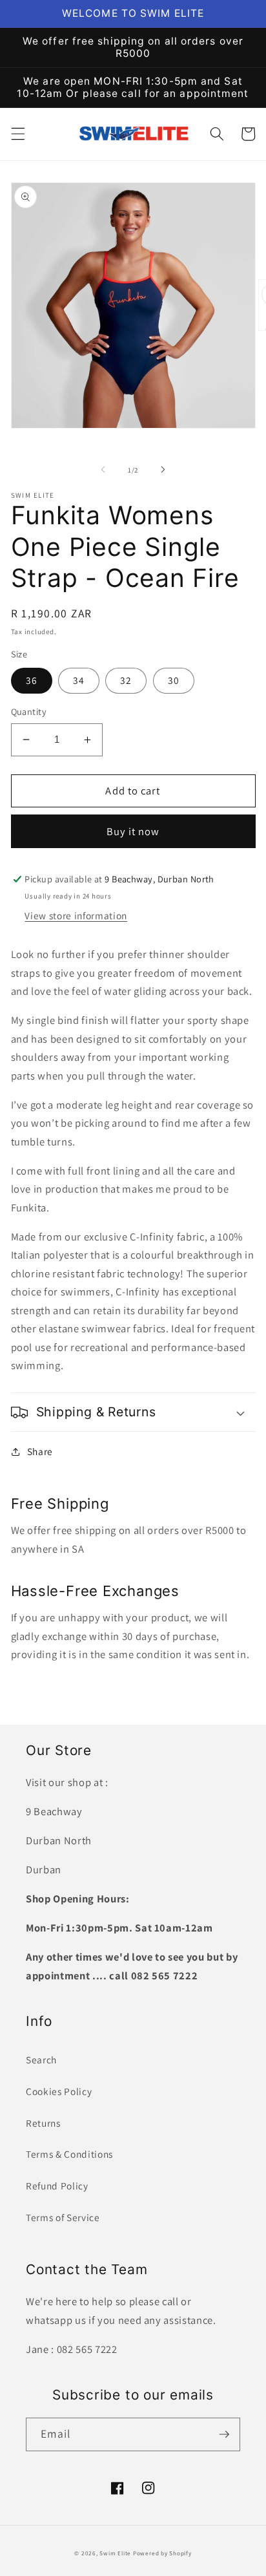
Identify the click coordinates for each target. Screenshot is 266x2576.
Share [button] (40, 1451)
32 (126, 680)
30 (174, 680)
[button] (17, 134)
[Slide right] (163, 470)
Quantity (29, 711)
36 (32, 680)
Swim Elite (115, 2553)
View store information (76, 915)
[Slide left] (103, 470)
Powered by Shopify (162, 2553)
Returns (43, 2123)
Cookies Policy (59, 2091)
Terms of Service (63, 2217)
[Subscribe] (224, 2434)
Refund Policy (57, 2186)
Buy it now (133, 831)
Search (41, 2060)
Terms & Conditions (69, 2154)
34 (79, 680)
